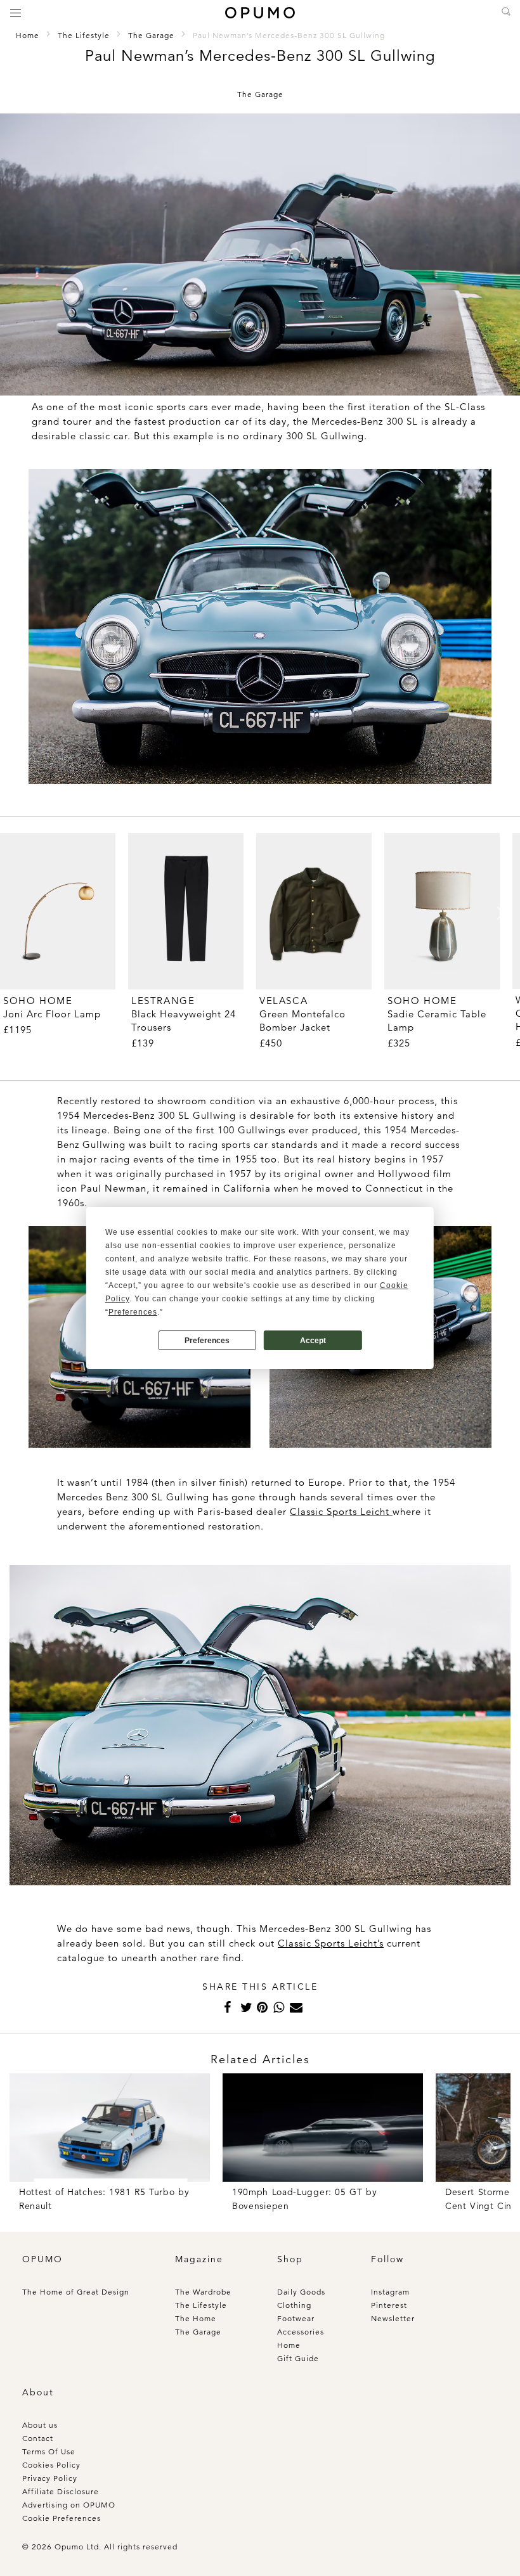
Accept (313, 1341)
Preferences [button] (133, 1312)
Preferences (207, 1341)
